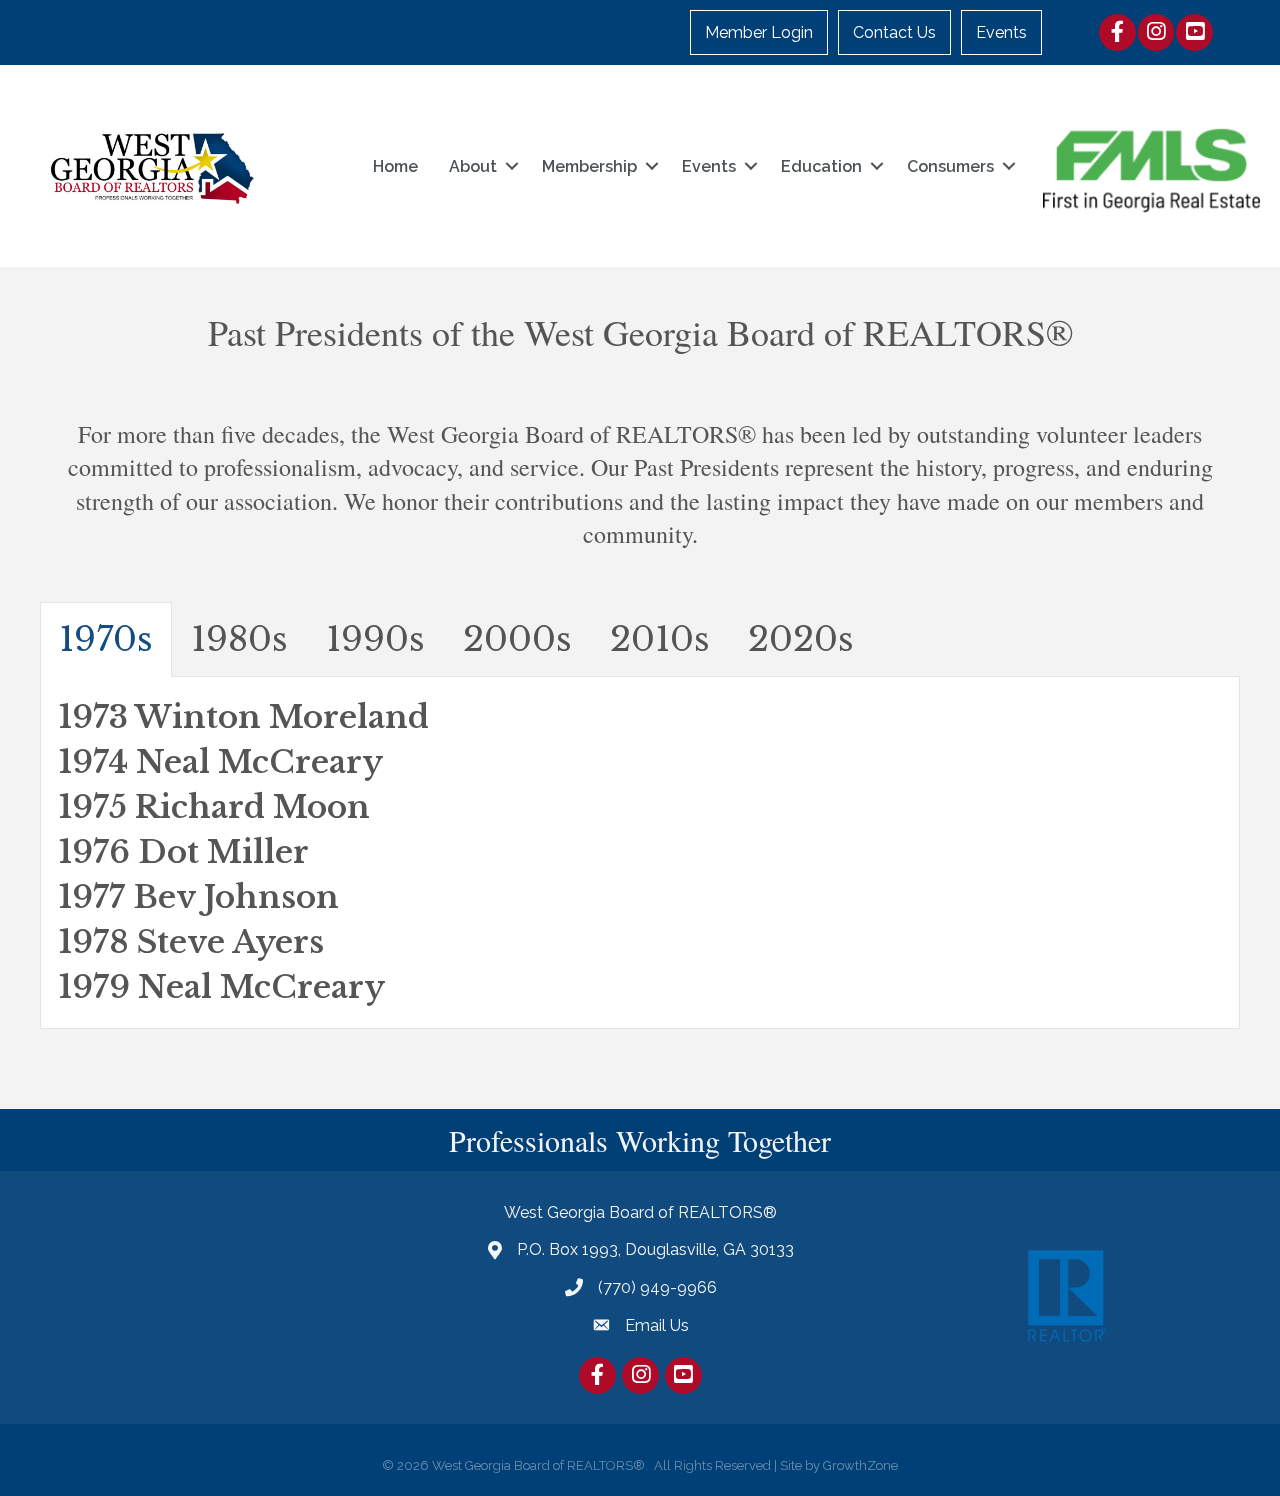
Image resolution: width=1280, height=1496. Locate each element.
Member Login (759, 32)
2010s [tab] (660, 639)
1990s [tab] (375, 639)
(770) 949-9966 (657, 1287)
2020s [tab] (801, 639)
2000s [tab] (517, 639)
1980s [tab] (239, 639)
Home (395, 166)
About (473, 166)
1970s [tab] (106, 639)
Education (821, 166)
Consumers (950, 166)
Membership (589, 166)
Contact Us (894, 32)
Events (1001, 32)
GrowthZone (860, 1465)
